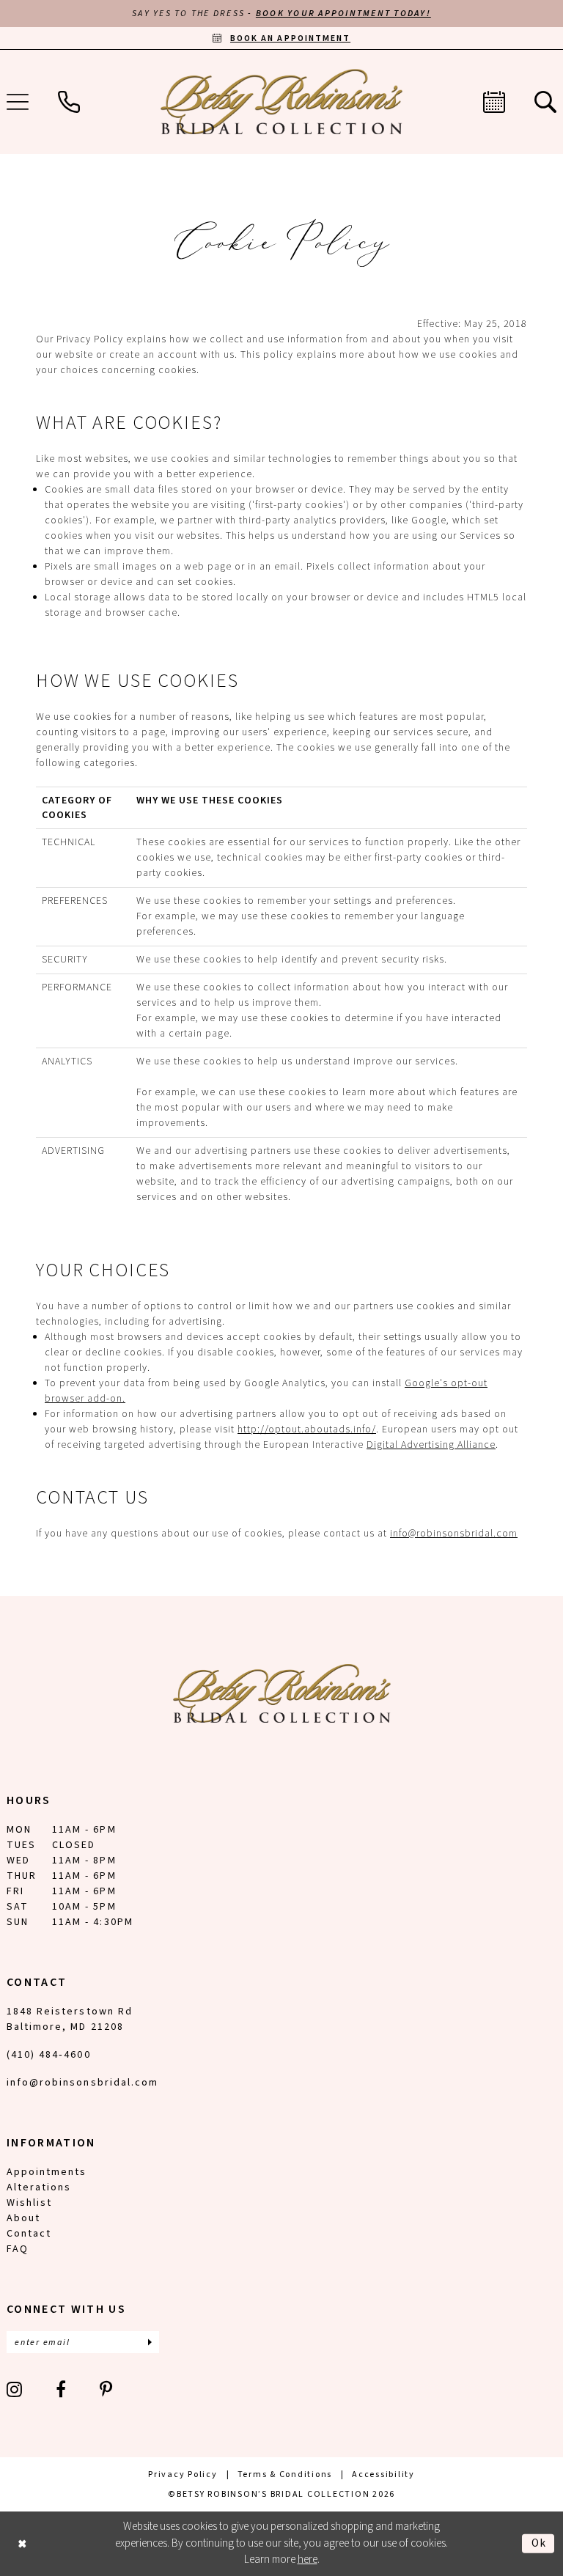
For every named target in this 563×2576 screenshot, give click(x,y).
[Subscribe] (150, 2342)
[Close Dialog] (22, 2543)
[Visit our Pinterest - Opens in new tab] (107, 2389)
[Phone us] (69, 102)
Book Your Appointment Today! (343, 14)
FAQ (18, 2249)
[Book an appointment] (494, 102)
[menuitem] (69, 102)
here (308, 2560)
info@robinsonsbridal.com (454, 1534)
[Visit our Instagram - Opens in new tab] (15, 2389)
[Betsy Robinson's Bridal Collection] (281, 102)
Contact (29, 2234)
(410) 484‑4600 (49, 2055)
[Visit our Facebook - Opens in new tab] (62, 2389)
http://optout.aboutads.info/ (307, 1429)
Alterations (39, 2187)
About (23, 2218)
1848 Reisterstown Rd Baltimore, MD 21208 (70, 2019)
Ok (539, 2543)
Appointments (47, 2172)
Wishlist (29, 2203)
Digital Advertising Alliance (431, 1445)
